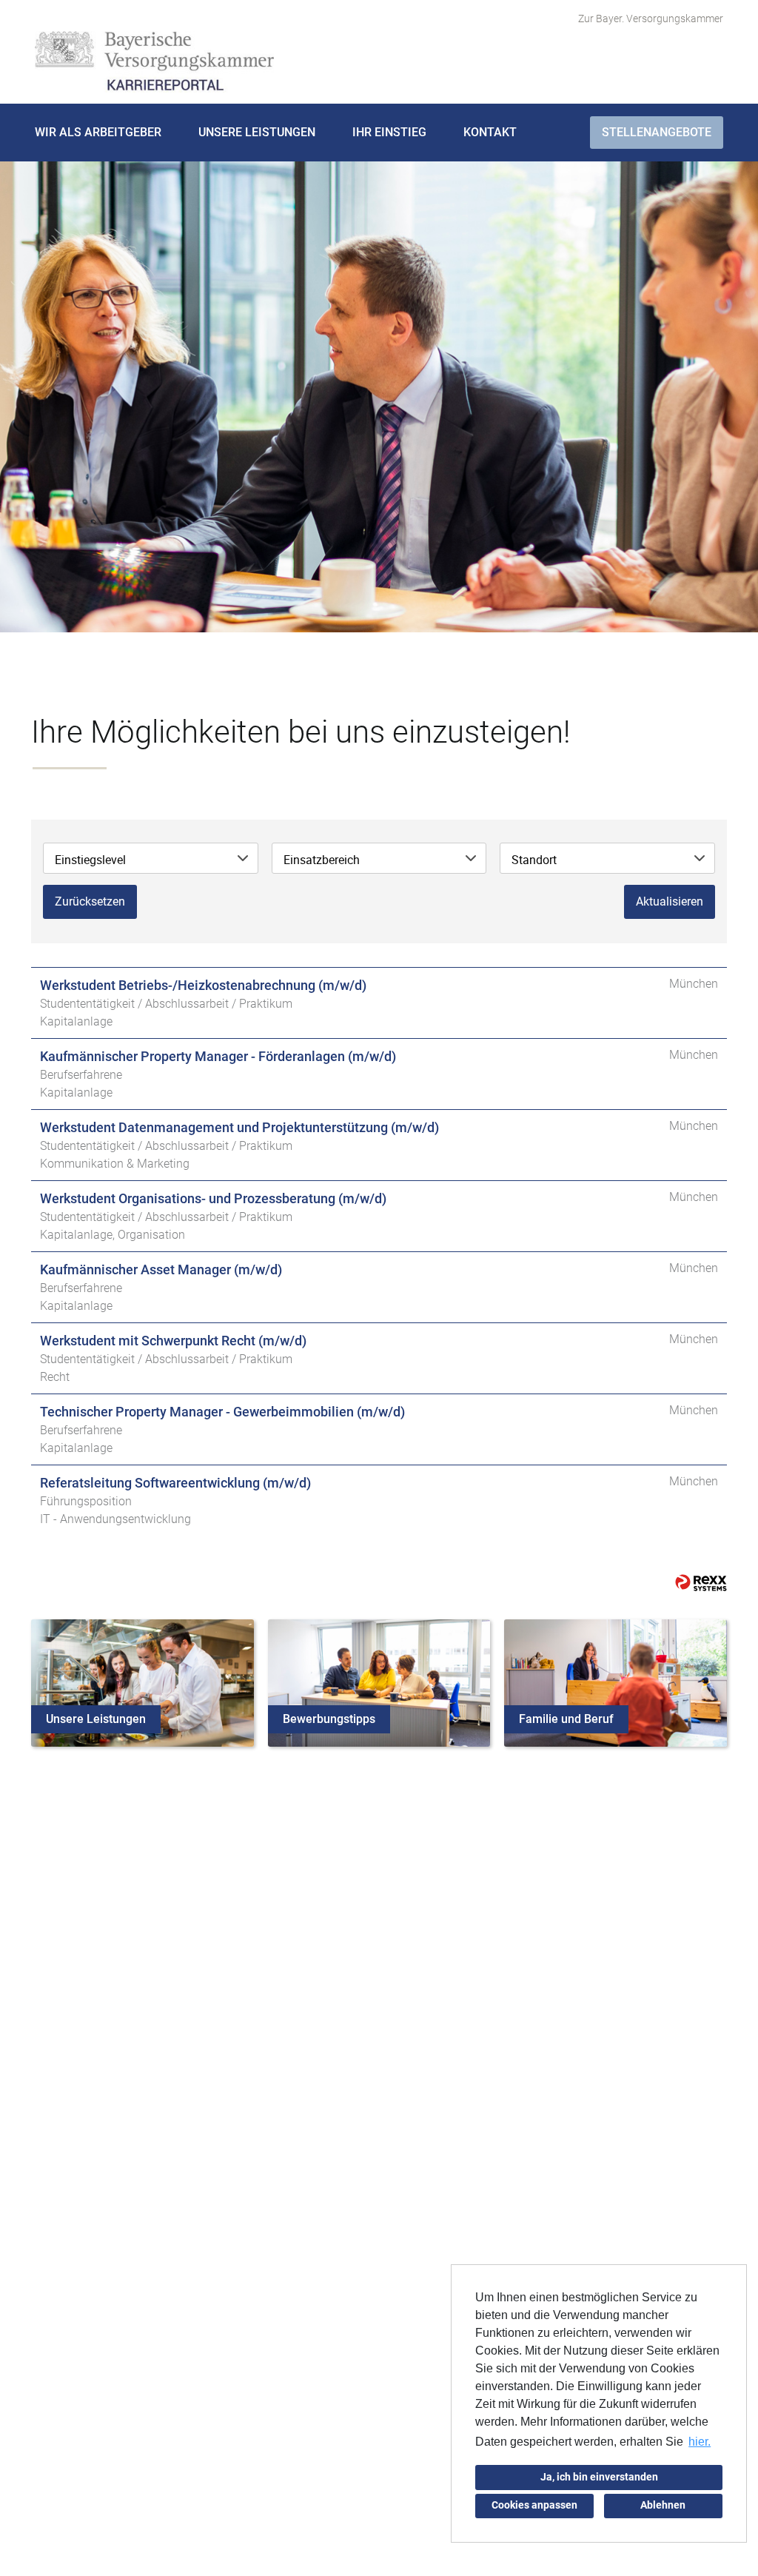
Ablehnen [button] (663, 2505)
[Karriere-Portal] (154, 62)
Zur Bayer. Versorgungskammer (651, 19)
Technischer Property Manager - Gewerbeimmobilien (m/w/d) (222, 1412)
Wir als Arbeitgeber (98, 132)
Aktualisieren (670, 901)
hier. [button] (700, 2442)
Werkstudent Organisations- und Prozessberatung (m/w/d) (213, 1198)
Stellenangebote (657, 132)
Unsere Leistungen (257, 132)
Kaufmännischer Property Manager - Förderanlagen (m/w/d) (218, 1056)
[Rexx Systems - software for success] (701, 1583)
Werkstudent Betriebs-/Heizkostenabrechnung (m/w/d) (203, 985)
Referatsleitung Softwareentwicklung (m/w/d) (175, 1483)
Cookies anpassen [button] (534, 2505)
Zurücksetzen (90, 901)
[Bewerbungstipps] (379, 1682)
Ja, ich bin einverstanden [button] (599, 2477)
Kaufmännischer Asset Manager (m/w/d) (161, 1269)
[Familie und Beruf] (616, 1682)
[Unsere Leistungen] (142, 1682)
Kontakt (490, 132)
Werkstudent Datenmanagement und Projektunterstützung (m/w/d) (239, 1127)
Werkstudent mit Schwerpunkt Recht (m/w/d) (173, 1341)
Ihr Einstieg (389, 132)
